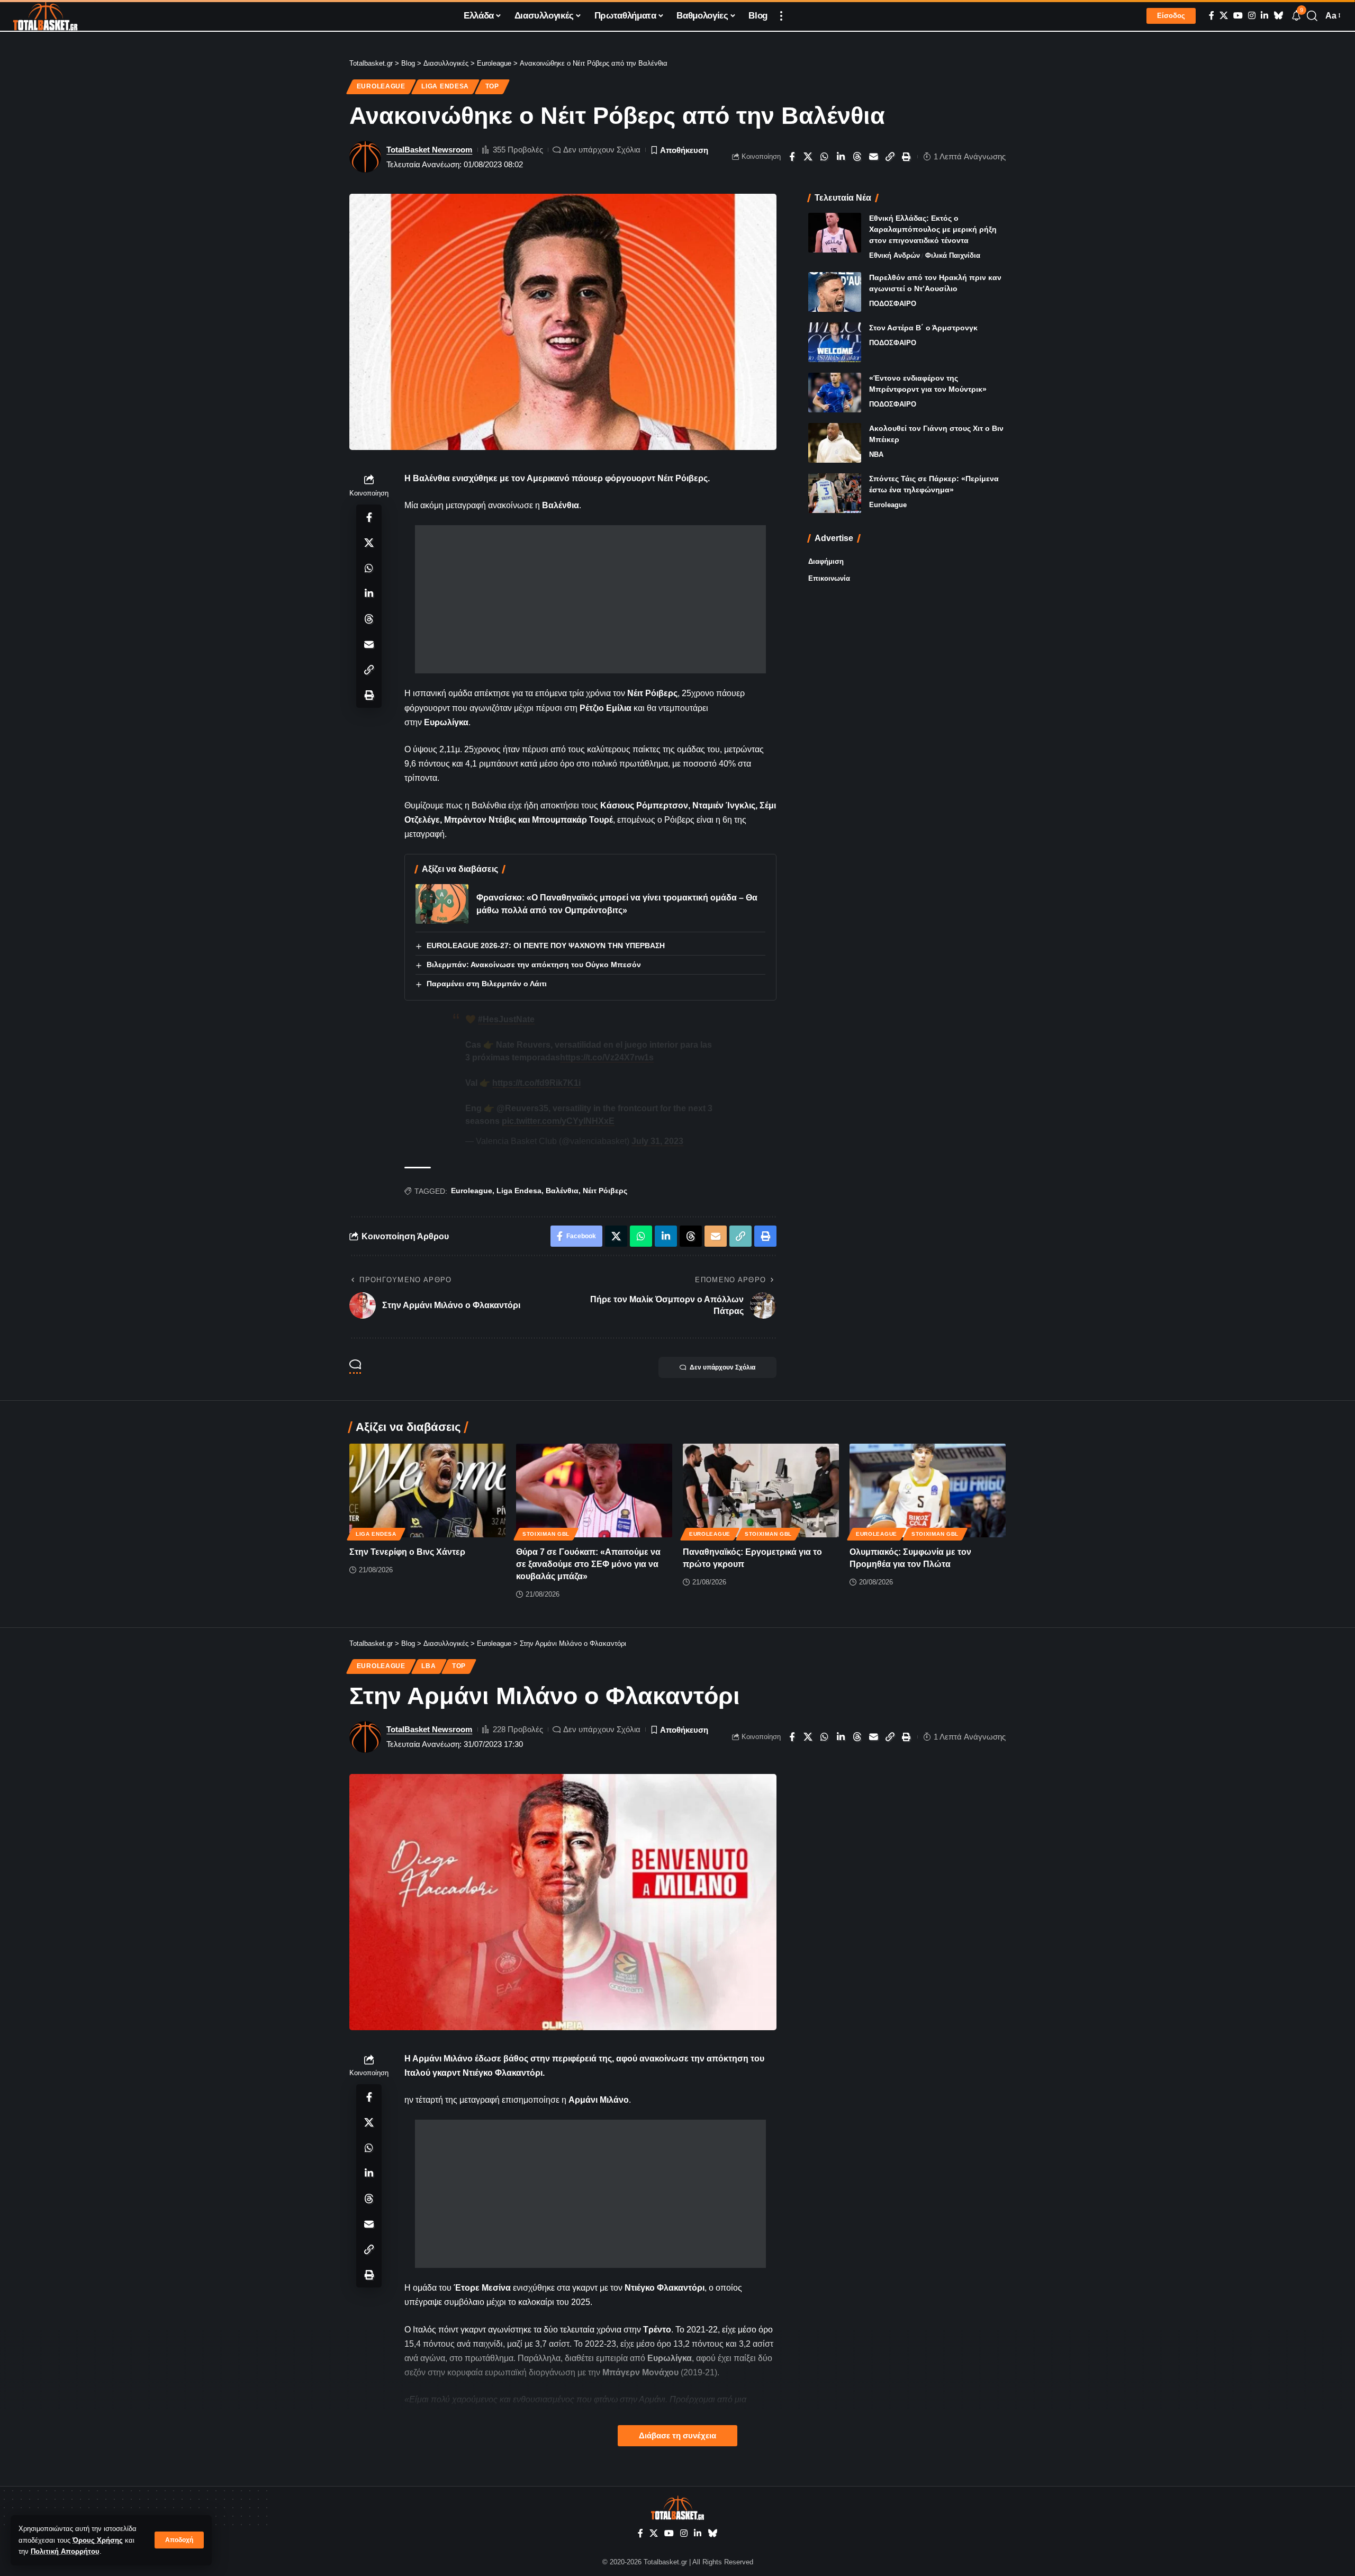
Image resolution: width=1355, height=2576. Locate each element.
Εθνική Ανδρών (895, 255)
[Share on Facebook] (792, 157)
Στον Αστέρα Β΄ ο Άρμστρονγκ (923, 328)
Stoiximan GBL (546, 1534)
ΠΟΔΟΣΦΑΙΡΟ (893, 304)
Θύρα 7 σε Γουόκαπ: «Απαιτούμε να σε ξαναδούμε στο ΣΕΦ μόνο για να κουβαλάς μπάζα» (588, 1564)
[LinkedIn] (1264, 16)
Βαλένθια (562, 1191)
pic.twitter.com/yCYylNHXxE (558, 1121)
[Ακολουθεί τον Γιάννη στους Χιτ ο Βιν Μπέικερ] (835, 443)
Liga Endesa (445, 86)
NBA (876, 454)
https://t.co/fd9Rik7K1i (536, 1083)
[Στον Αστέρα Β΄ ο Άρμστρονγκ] (835, 342)
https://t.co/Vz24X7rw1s (607, 1057)
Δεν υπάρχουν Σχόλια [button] (722, 1367)
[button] (179, 2540)
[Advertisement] (590, 599)
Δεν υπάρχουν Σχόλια (602, 150)
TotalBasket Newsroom (429, 150)
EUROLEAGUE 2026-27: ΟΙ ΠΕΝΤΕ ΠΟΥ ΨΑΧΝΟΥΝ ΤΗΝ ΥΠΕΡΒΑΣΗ (546, 945)
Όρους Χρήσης (98, 2540)
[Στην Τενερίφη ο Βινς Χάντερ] (427, 1490)
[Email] (874, 157)
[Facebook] (1212, 16)
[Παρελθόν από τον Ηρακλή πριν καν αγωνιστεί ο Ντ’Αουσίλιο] (835, 292)
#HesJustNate (506, 1019)
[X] (1224, 16)
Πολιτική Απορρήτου (65, 2551)
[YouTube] (1238, 16)
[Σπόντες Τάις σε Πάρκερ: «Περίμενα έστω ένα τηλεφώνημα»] (835, 493)
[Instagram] (1252, 16)
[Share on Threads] (857, 157)
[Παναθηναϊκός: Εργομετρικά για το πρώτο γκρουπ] (761, 1490)
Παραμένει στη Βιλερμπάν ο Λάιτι (487, 984)
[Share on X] (808, 157)
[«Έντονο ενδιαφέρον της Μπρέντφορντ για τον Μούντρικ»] (835, 393)
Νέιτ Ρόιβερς (605, 1191)
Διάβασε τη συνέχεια (677, 2436)
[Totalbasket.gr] (45, 16)
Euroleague (381, 86)
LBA (428, 1666)
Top (492, 86)
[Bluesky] (1278, 16)
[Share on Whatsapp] (825, 157)
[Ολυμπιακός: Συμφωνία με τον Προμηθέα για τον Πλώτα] (928, 1490)
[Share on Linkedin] (841, 157)
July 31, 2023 (657, 1141)
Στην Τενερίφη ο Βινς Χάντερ (407, 1552)
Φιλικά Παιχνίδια (953, 255)
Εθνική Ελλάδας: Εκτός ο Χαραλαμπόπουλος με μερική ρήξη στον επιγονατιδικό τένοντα (933, 229)
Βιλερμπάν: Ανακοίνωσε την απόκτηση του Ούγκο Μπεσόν (534, 965)
